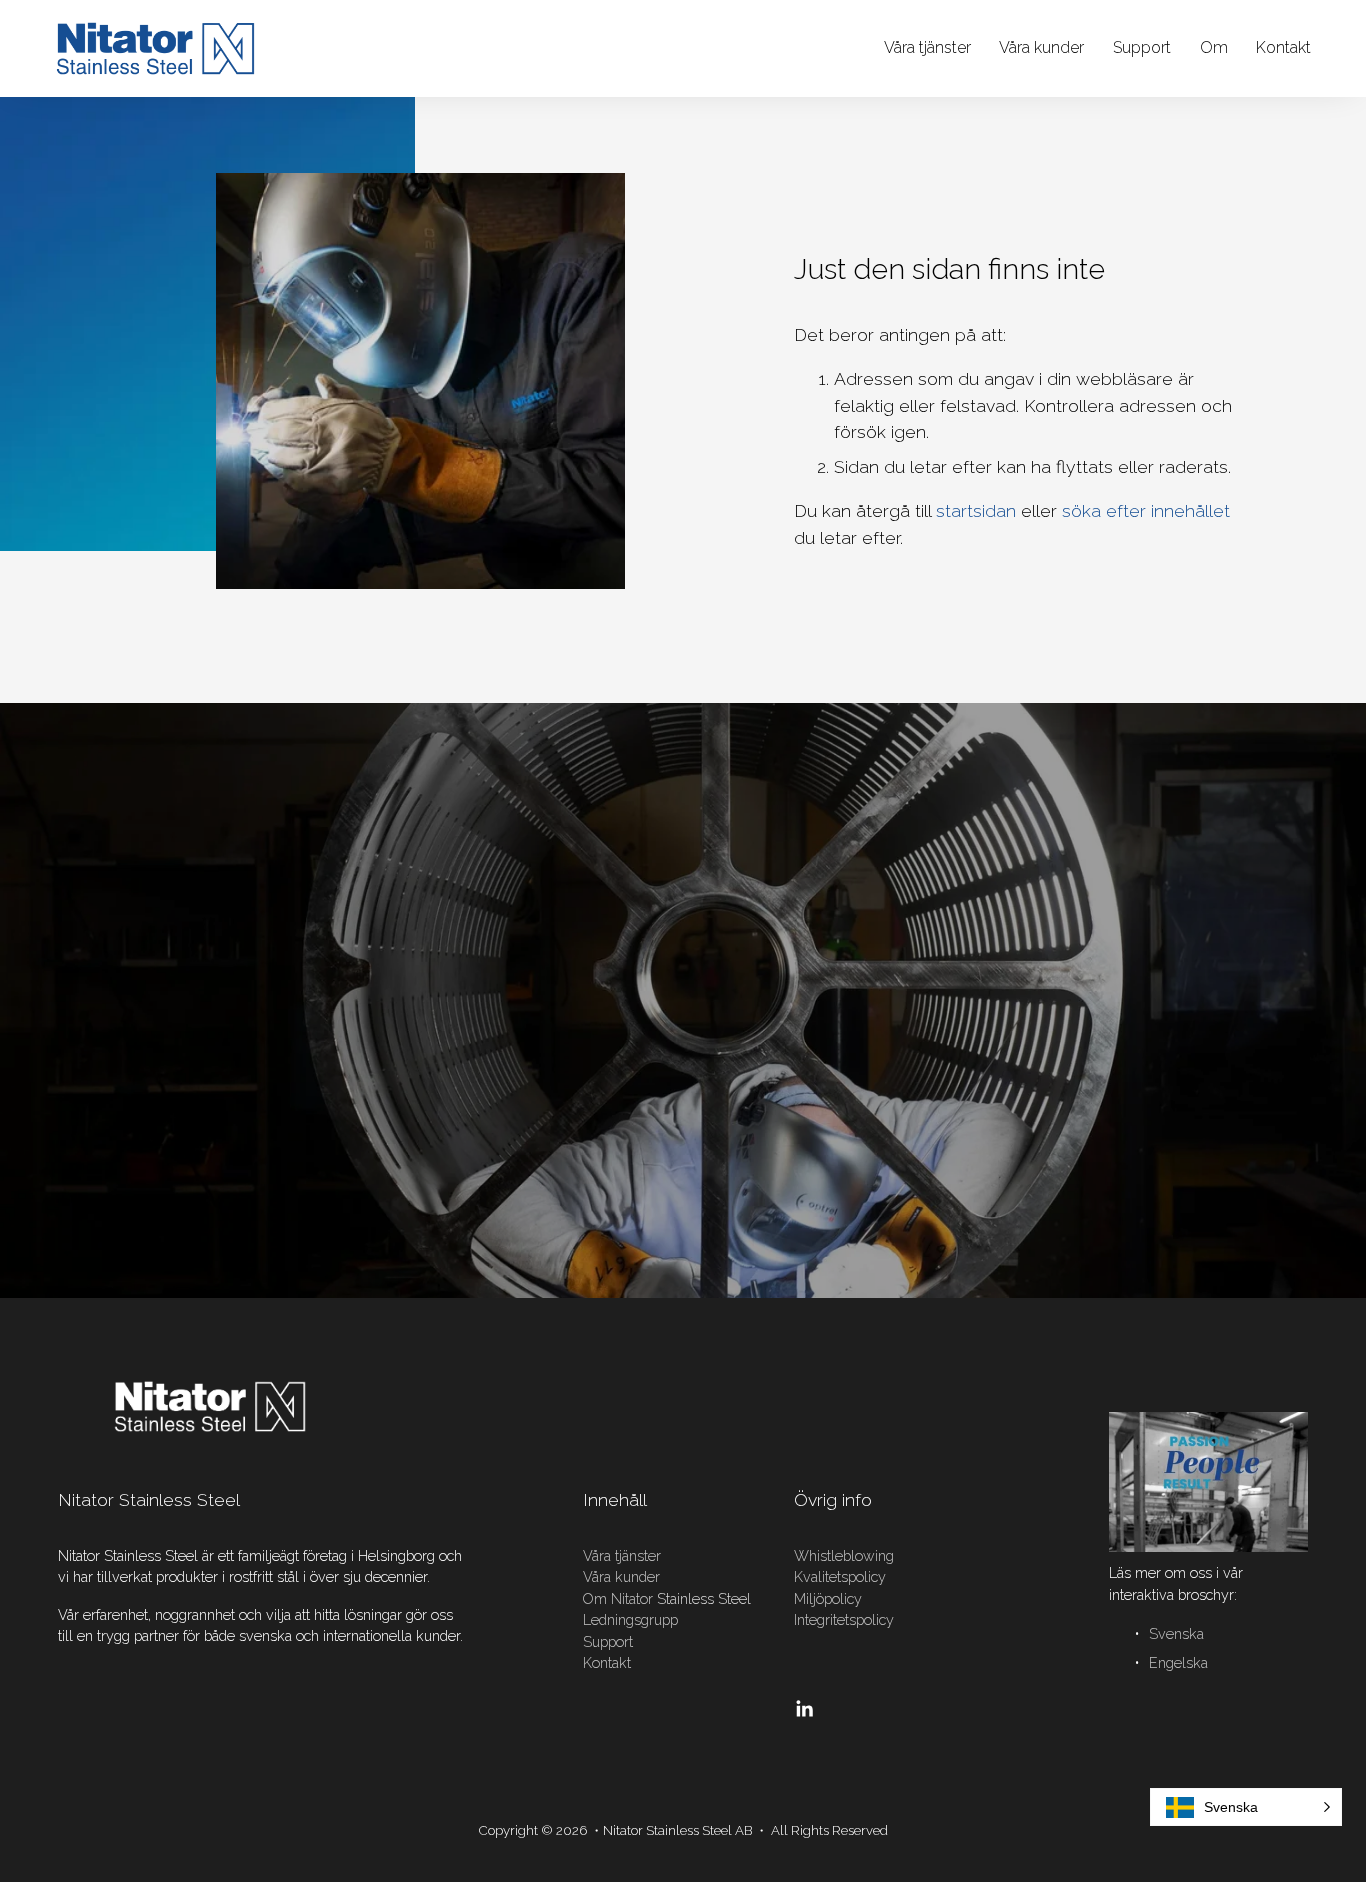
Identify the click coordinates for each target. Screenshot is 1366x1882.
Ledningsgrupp (630, 1620)
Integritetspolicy (844, 1620)
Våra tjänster (927, 47)
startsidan (976, 510)
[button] (1246, 1807)
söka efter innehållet (1146, 510)
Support (1142, 47)
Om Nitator (618, 1599)
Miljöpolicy (828, 1599)
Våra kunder (1041, 47)
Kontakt (607, 1663)
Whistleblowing (844, 1556)
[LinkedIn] (804, 1709)
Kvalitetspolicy (840, 1577)
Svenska (1176, 1634)
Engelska (1178, 1663)
